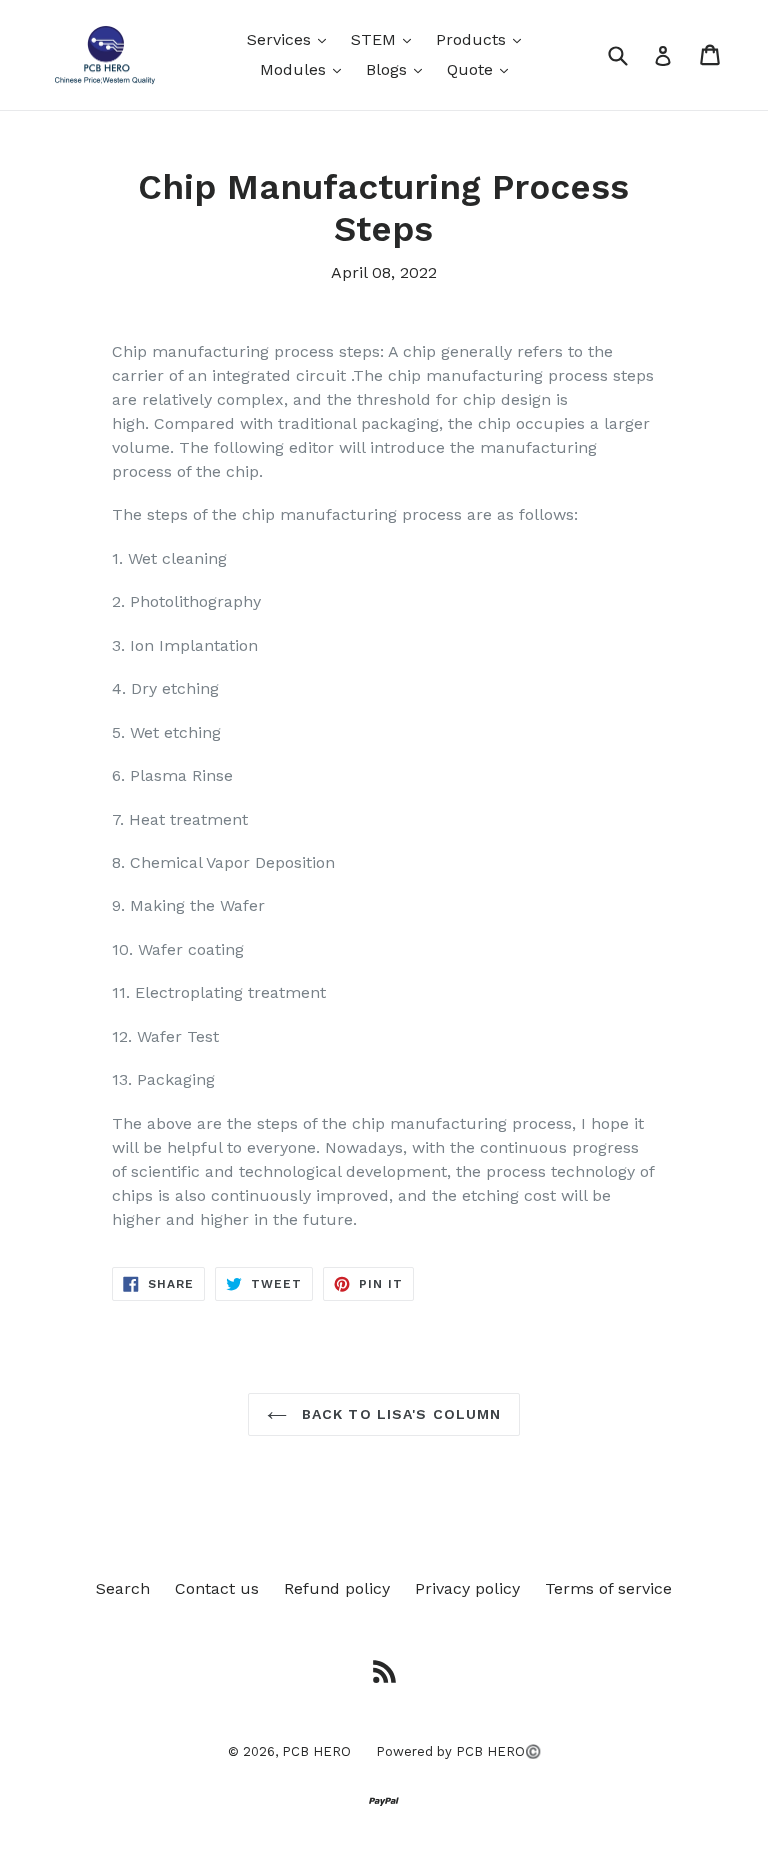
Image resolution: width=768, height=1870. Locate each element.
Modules (305, 69)
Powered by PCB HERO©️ (458, 1751)
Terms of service (608, 1588)
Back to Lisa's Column (399, 1414)
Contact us (217, 1588)
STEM (386, 39)
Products (483, 39)
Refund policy (337, 1588)
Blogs (399, 69)
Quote (482, 69)
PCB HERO (316, 1751)
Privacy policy (467, 1588)
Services (291, 39)
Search (123, 1588)
